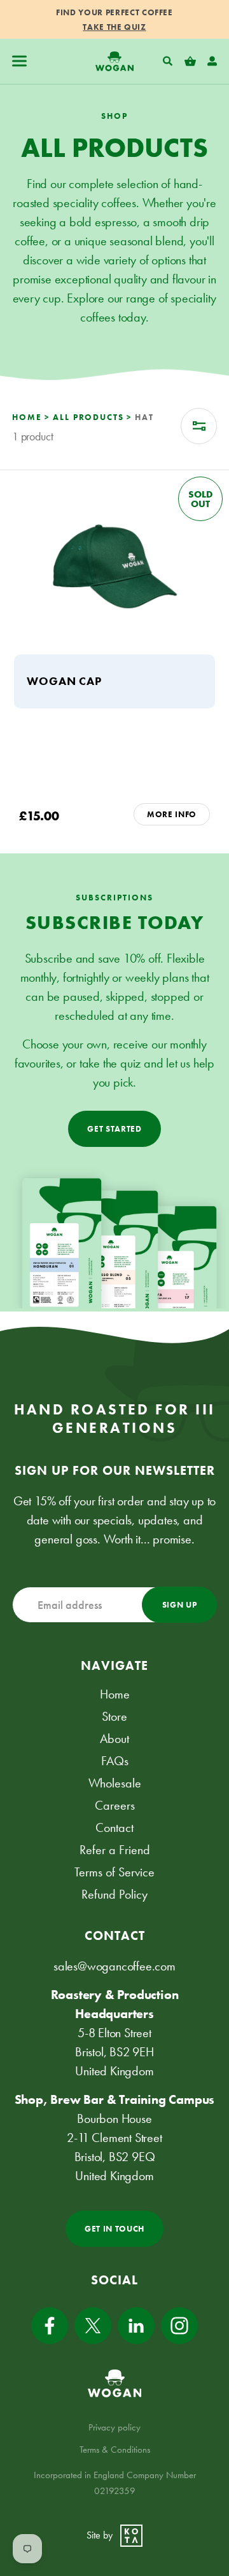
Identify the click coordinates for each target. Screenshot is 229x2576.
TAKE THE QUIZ (114, 27)
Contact (114, 1827)
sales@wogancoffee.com (114, 1966)
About (114, 1739)
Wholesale (115, 1783)
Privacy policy (114, 2427)
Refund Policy (114, 1894)
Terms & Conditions (115, 2450)
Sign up (180, 1605)
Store (114, 1716)
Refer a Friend (115, 1850)
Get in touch (114, 2229)
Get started (114, 1129)
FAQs (115, 1761)
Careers (115, 1805)
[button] (19, 61)
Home (115, 1694)
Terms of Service (114, 1872)
